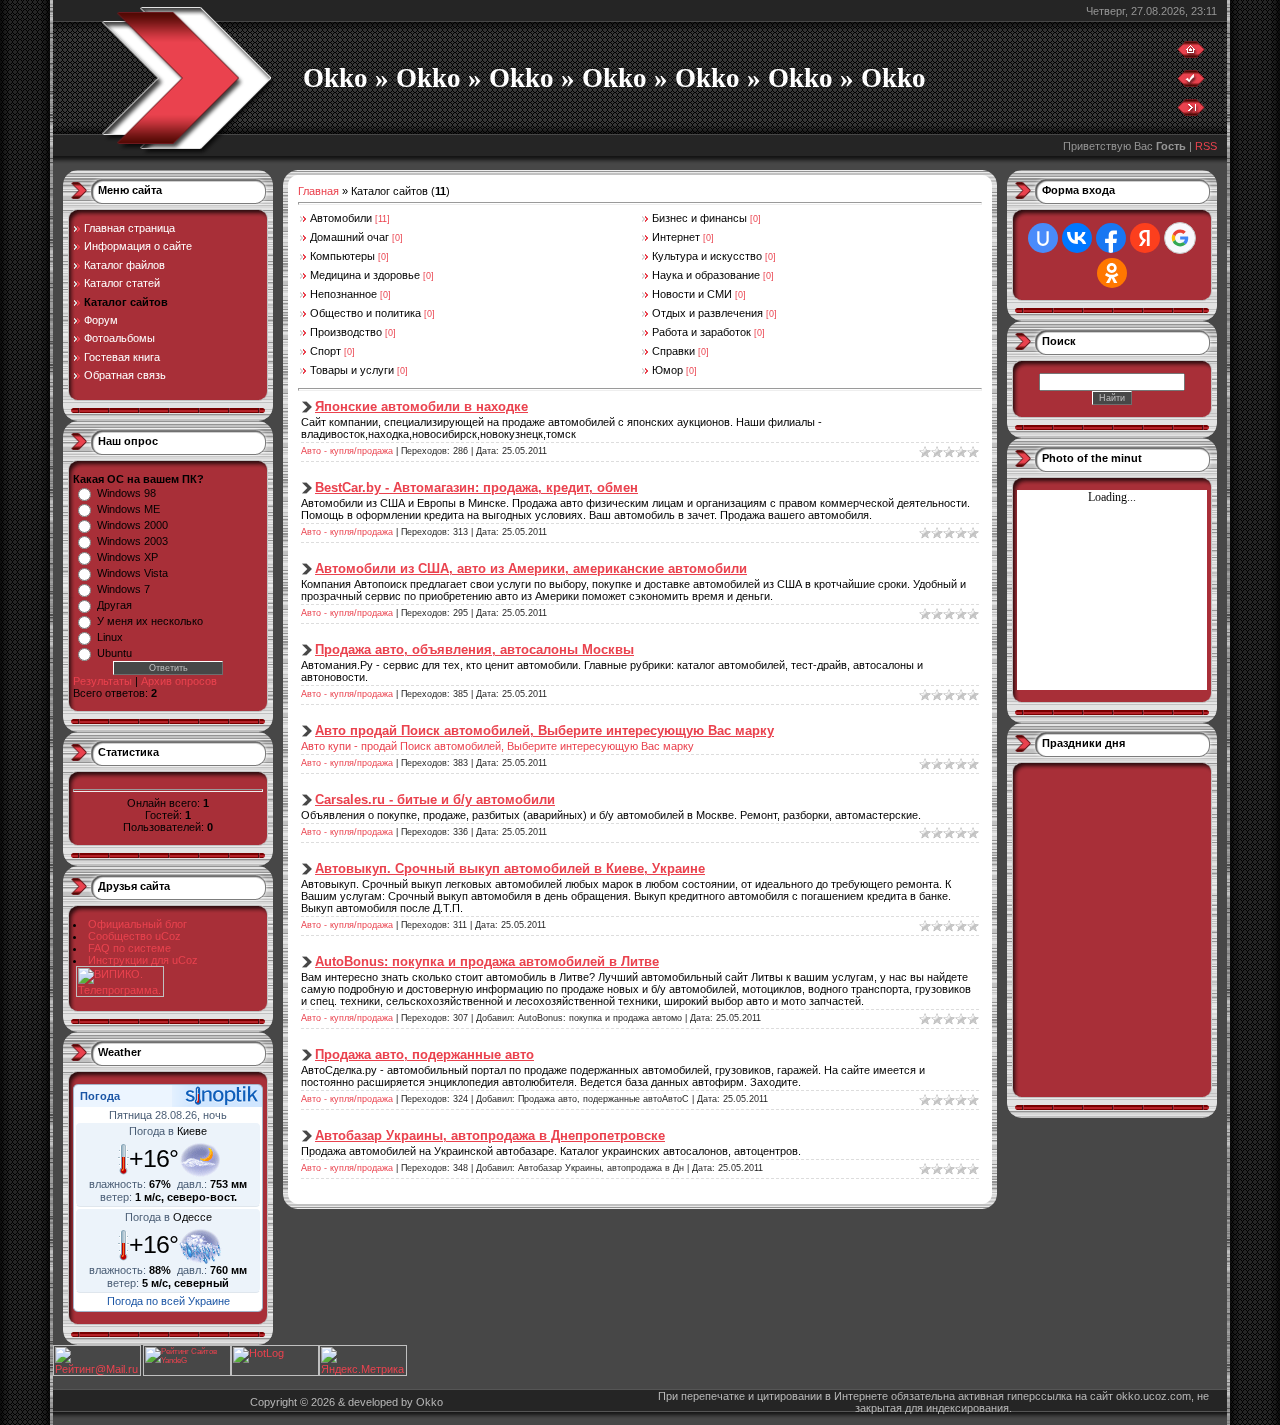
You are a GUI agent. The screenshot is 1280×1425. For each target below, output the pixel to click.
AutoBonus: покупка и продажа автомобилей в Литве (487, 961)
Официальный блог (137, 924)
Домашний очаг (349, 237)
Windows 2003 (132, 541)
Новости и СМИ (692, 294)
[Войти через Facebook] (1111, 238)
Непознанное (343, 294)
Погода (100, 1096)
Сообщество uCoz (134, 936)
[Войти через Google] (1180, 238)
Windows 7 (123, 589)
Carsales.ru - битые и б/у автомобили (435, 799)
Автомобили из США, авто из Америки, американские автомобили (531, 568)
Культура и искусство (707, 256)
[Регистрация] (1191, 83)
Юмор (667, 370)
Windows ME (128, 509)
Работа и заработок (701, 332)
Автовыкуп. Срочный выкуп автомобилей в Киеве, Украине (510, 868)
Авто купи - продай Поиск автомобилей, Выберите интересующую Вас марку (497, 746)
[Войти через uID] (1043, 238)
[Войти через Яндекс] (1145, 238)
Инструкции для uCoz (143, 960)
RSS (1206, 146)
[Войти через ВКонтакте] (1077, 238)
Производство (346, 332)
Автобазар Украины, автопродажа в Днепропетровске (490, 1135)
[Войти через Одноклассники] (1112, 273)
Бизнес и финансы (699, 218)
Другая (114, 605)
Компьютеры (342, 256)
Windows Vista (132, 573)
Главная (318, 191)
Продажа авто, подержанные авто (424, 1054)
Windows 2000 (132, 525)
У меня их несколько (150, 621)
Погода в (168, 1131)
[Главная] (1191, 54)
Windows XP (127, 557)
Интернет (676, 237)
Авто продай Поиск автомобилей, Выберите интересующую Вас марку (544, 730)
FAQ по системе (129, 948)
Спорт (325, 351)
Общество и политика (365, 313)
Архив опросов (179, 681)
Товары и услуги (352, 370)
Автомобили (341, 218)
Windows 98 (126, 493)
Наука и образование (706, 275)
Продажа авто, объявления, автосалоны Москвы (474, 649)
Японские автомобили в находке (421, 406)
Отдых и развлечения (707, 313)
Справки (673, 351)
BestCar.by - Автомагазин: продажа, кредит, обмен (476, 487)
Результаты (102, 681)
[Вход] (1191, 112)
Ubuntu (114, 653)
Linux (110, 637)
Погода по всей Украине (168, 1301)
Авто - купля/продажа (347, 451)
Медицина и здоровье (365, 275)
